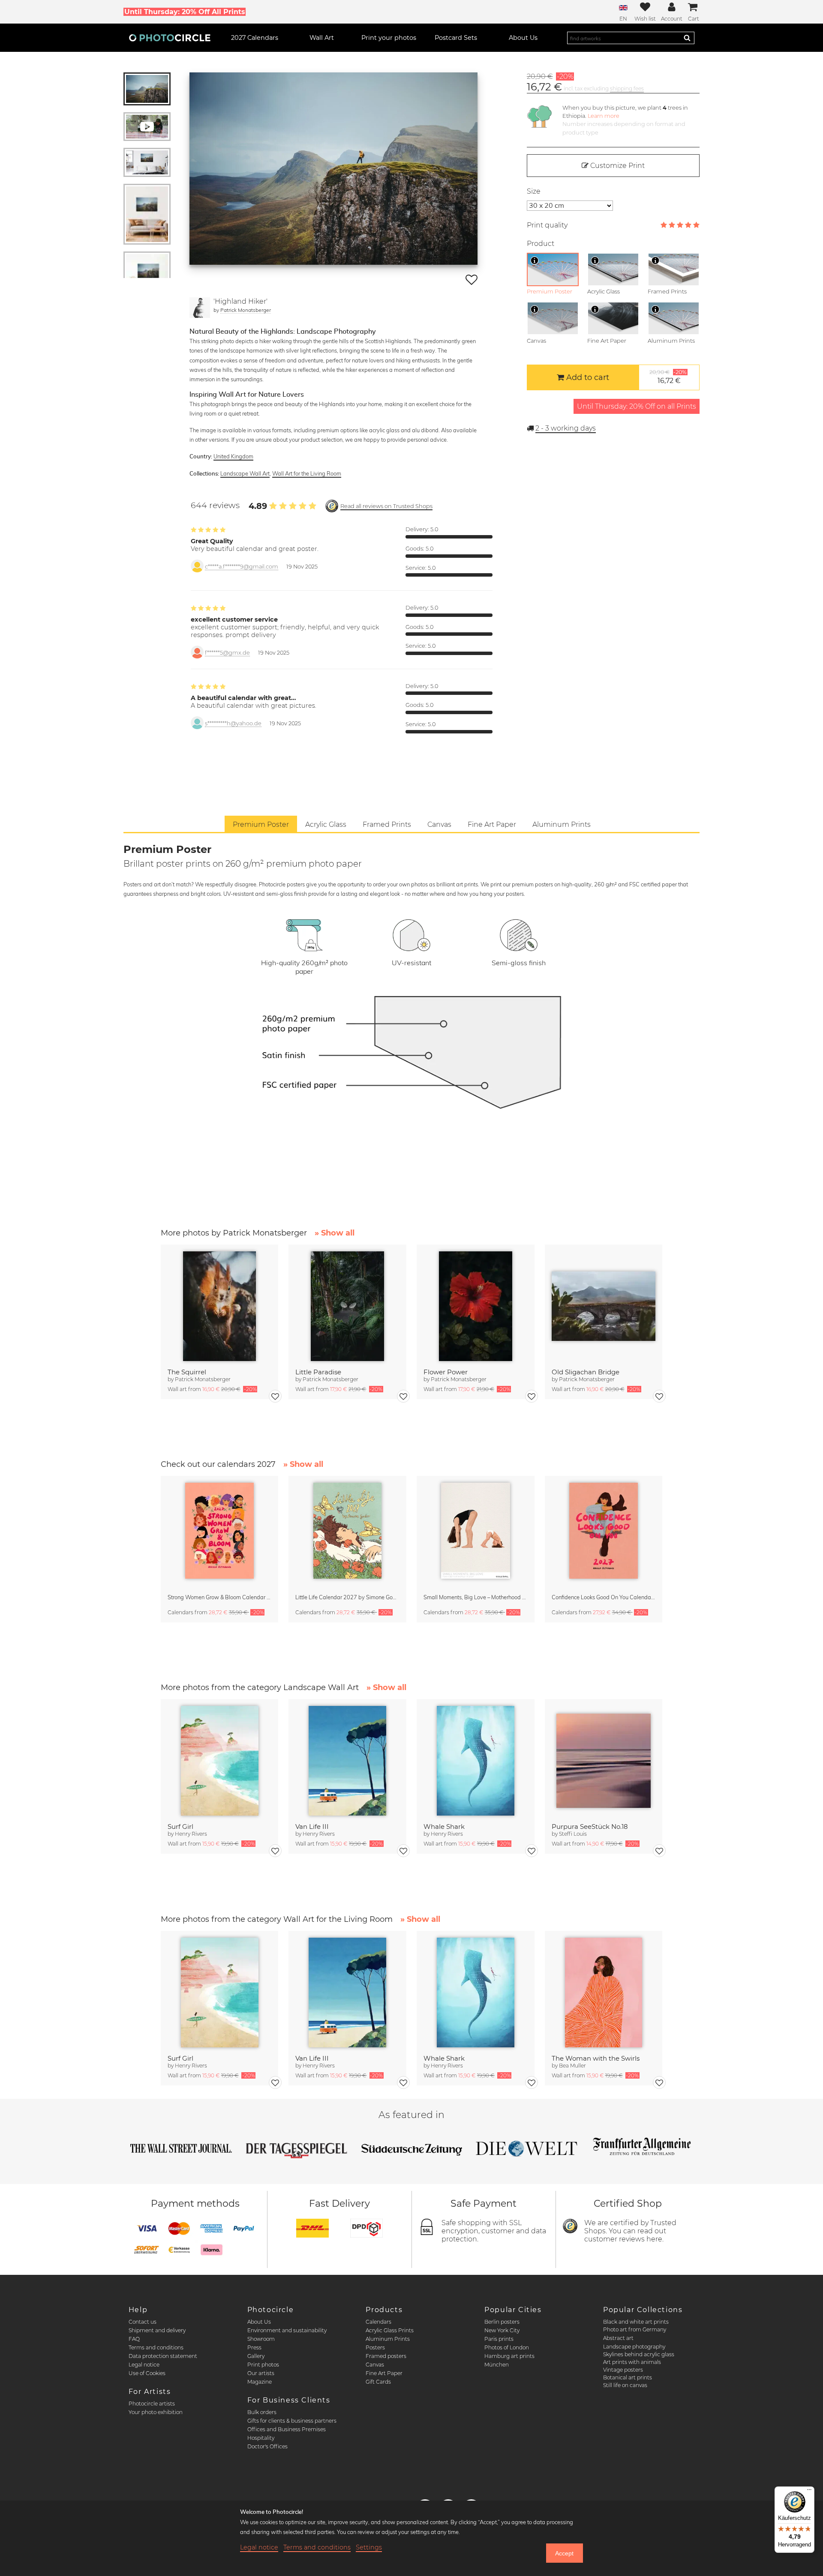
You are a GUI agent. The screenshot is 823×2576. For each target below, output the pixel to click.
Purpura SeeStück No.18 (590, 1827)
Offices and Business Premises (287, 2429)
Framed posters (386, 2356)
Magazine (260, 2382)
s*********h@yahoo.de (233, 723)
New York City (502, 2330)
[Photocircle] (170, 38)
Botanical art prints (628, 2377)
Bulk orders (262, 2412)
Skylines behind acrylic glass (639, 2354)
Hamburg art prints (509, 2356)
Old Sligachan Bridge (586, 1372)
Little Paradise (318, 1372)
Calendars (378, 2322)
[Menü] (809, 2492)
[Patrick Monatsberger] (200, 308)
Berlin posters (502, 2322)
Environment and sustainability (287, 2330)
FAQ (134, 2339)
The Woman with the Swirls (596, 2058)
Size (534, 191)
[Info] (535, 260)
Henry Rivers (191, 1834)
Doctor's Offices (267, 2446)
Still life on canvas (625, 2385)
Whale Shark (444, 1827)
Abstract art (618, 2338)
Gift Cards (378, 2382)
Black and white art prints (636, 2322)
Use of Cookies (147, 2373)
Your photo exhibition (156, 2412)
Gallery (256, 2356)
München (497, 2365)
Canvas (375, 2365)
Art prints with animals (632, 2362)
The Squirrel (187, 1372)
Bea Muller (572, 2066)
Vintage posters (623, 2370)
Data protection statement (163, 2356)
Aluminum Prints (388, 2339)
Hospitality (261, 2438)
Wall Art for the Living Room (307, 473)
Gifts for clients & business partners (292, 2421)
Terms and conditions (156, 2347)
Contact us (143, 2322)
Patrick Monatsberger (246, 310)
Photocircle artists (152, 2404)
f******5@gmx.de (227, 653)
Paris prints (499, 2339)
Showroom (261, 2339)
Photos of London (507, 2347)
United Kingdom (233, 456)
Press (254, 2347)
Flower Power (446, 1372)
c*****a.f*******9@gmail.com (242, 567)
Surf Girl (180, 1827)
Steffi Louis (573, 1834)
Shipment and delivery (157, 2330)
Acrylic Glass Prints (390, 2330)
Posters (375, 2347)
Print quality (547, 225)
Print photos (263, 2365)
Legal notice (144, 2365)
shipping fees (627, 88)
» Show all (335, 1233)
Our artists (261, 2373)
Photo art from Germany (635, 2329)
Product (541, 244)
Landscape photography (634, 2347)
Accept (564, 2553)
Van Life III (312, 1827)
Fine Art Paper (384, 2373)
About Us (259, 2322)
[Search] (687, 38)
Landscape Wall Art (245, 473)
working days (566, 428)
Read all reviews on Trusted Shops (386, 506)
